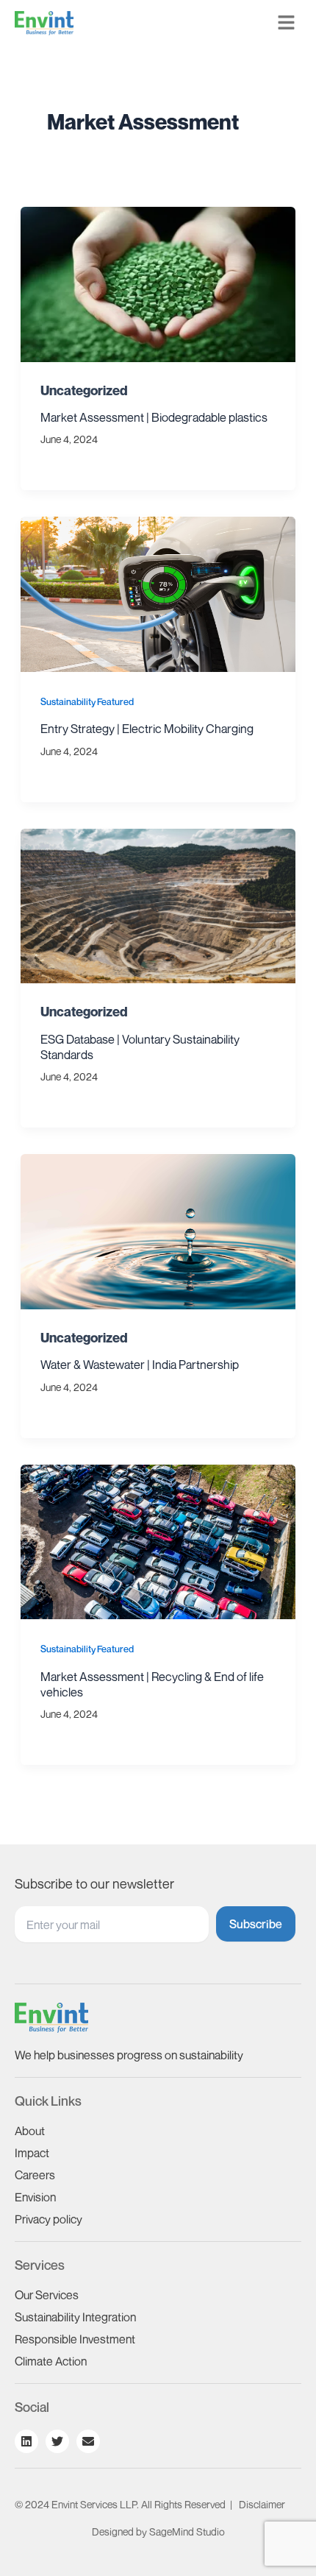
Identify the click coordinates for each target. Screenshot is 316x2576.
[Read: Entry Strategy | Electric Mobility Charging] (158, 592)
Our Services (47, 2295)
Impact (32, 2153)
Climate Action (51, 2361)
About (30, 2131)
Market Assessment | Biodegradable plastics (154, 417)
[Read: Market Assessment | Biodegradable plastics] (158, 283)
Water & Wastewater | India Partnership (140, 1365)
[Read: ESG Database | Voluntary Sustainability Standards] (158, 905)
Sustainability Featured (87, 702)
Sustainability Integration (75, 2317)
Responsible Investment (75, 2339)
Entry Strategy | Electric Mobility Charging (147, 729)
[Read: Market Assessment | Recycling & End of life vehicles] (158, 1540)
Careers (35, 2175)
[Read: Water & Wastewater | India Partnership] (158, 1230)
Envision (35, 2197)
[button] (287, 23)
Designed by (158, 2531)
